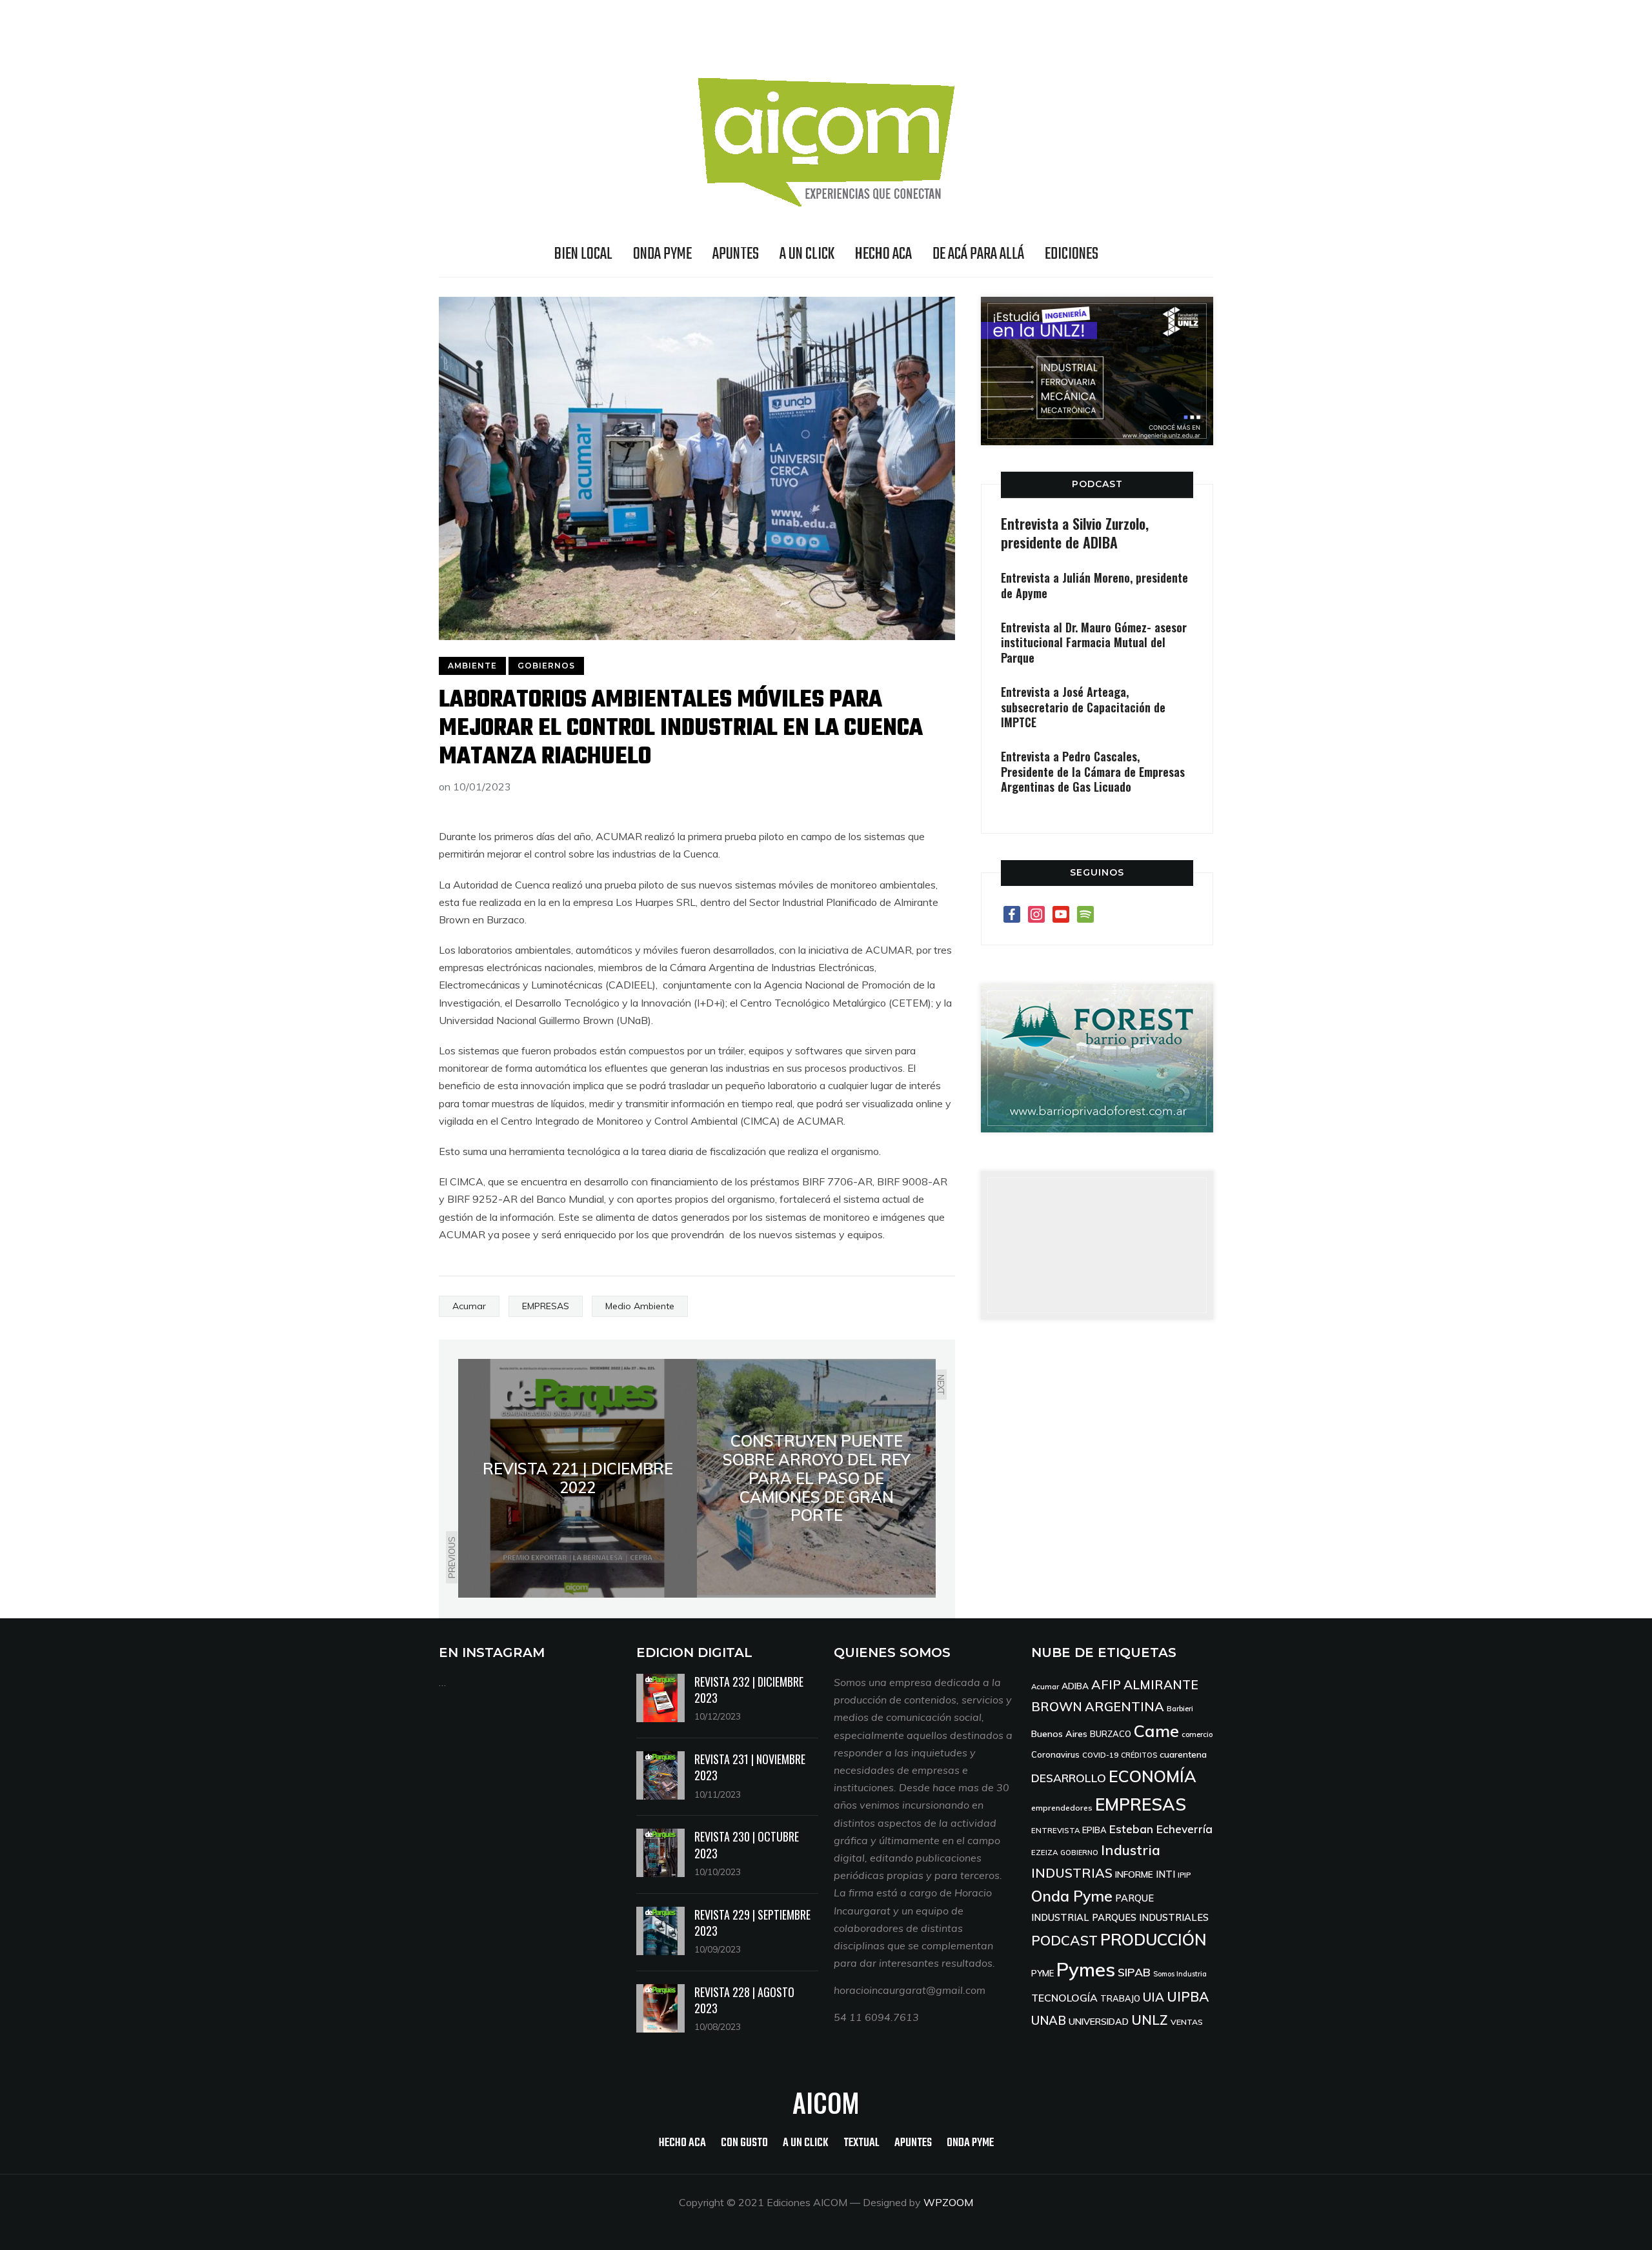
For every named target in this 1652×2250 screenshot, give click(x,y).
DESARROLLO (1069, 1778)
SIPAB (1134, 1972)
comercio (1197, 1734)
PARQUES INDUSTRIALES (1150, 1917)
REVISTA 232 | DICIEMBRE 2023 (749, 1690)
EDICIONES (1072, 254)
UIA (1153, 1997)
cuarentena (1183, 1754)
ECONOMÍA (1153, 1776)
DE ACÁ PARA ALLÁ (978, 254)
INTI (1165, 1874)
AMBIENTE (472, 666)
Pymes (1086, 1969)
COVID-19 (1100, 1755)
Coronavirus (1055, 1754)
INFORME (1134, 1874)
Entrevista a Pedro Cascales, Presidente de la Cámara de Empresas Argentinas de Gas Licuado (1093, 771)
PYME (1043, 1973)
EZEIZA (1044, 1852)
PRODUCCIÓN (1153, 1939)
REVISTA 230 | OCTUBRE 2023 (747, 1844)
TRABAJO (1120, 1998)
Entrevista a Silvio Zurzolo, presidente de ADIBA (1075, 533)
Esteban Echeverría (1161, 1829)
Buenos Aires (1059, 1734)
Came (1156, 1731)
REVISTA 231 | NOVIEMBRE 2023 (750, 1767)
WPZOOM (948, 2202)
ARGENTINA (1124, 1706)
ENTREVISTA (1055, 1830)
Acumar (469, 1306)
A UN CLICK (807, 254)
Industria (1131, 1850)
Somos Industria (1180, 1974)
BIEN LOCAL (583, 254)
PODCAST (1097, 484)
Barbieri (1180, 1708)
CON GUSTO (744, 2143)
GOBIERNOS (546, 666)
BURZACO (1111, 1734)
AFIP (1106, 1684)
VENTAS (1187, 2022)
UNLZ (1150, 2020)
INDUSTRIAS (1072, 1873)
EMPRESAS (546, 1306)
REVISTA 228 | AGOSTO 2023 (744, 2000)
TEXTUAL (861, 2143)
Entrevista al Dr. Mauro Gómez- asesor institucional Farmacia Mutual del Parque (1094, 642)
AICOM (826, 2102)
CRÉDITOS (1139, 1755)
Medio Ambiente (640, 1306)
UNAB (1049, 2020)
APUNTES (736, 254)
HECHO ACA (883, 254)
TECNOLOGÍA (1064, 1998)
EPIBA (1094, 1830)
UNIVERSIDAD (1099, 2022)
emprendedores (1062, 1808)
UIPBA (1188, 1996)
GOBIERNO (1079, 1853)
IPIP (1184, 1875)
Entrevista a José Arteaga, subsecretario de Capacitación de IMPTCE (1083, 707)
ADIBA (1075, 1686)
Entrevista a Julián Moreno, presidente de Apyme (1094, 585)
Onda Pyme (1072, 1896)
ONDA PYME (662, 254)
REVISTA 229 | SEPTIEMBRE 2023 (752, 1923)
